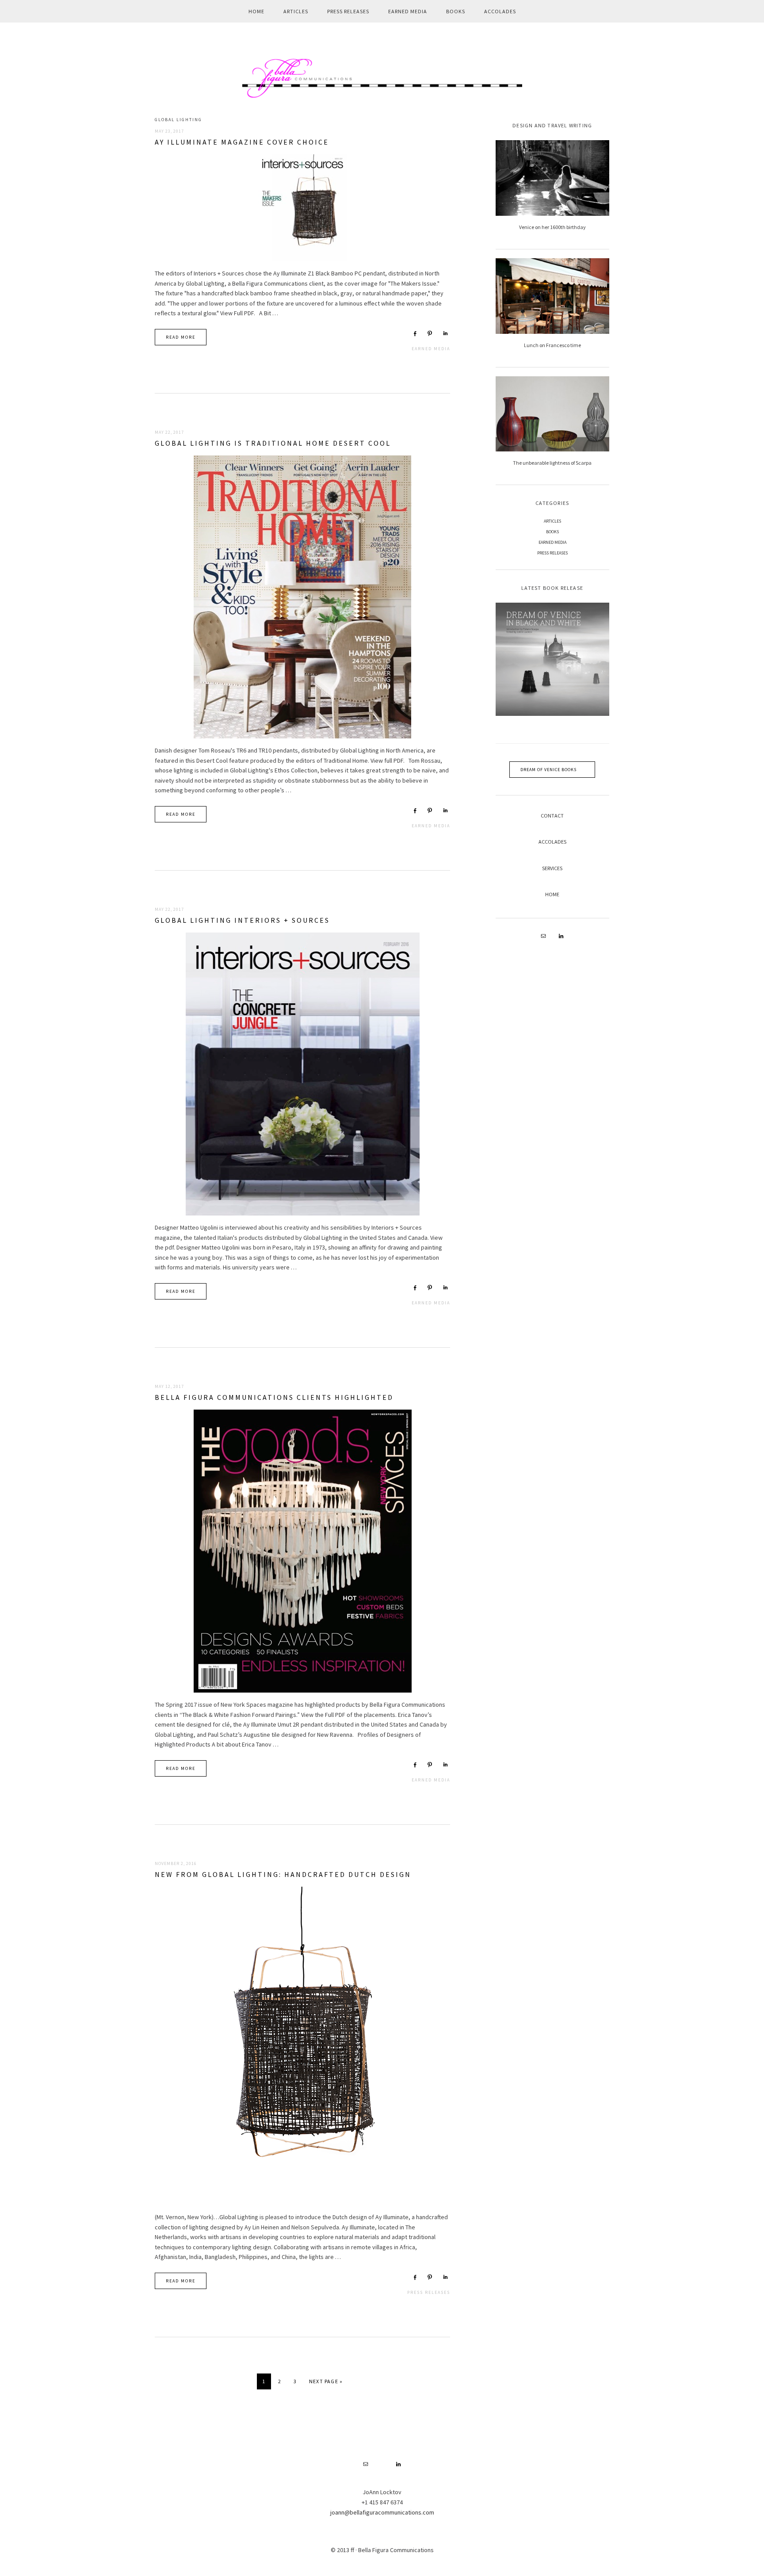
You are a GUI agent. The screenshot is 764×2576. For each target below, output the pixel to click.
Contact (552, 816)
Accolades (552, 842)
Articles (552, 521)
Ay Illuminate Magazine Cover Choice (242, 142)
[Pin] (430, 333)
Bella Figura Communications (382, 78)
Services (552, 868)
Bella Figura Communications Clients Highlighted (274, 1397)
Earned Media (431, 349)
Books (552, 532)
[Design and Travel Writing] (552, 178)
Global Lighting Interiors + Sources (242, 920)
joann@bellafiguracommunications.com (382, 2512)
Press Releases (429, 2292)
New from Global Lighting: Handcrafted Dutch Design (283, 1874)
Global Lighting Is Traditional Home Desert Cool (273, 443)
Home (552, 894)
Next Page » (326, 2383)
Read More (181, 337)
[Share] (415, 333)
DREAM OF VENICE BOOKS (548, 770)
